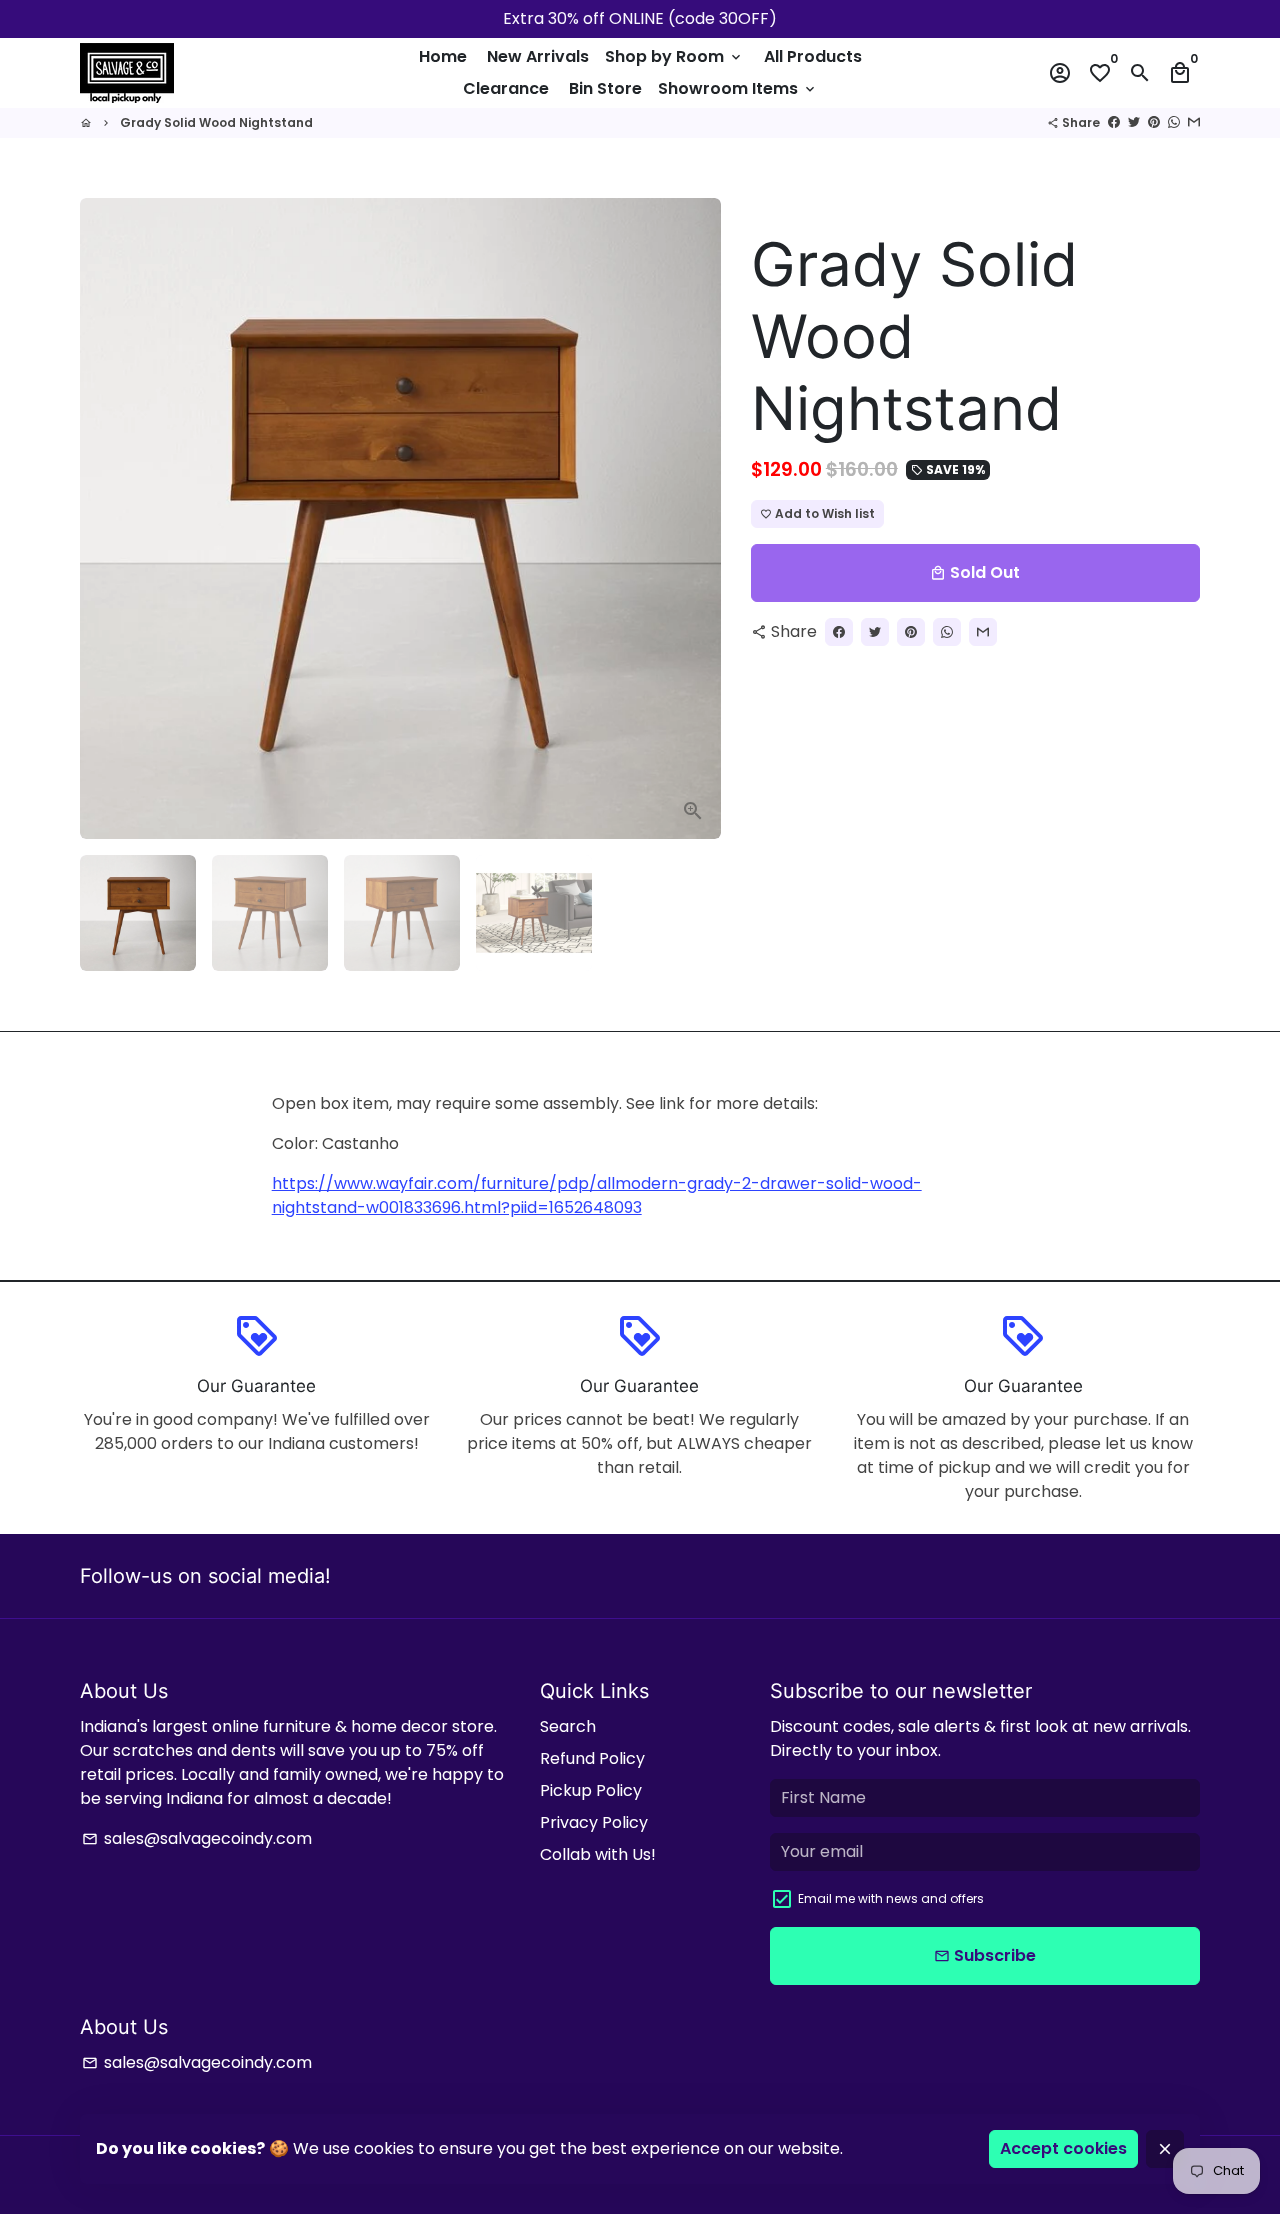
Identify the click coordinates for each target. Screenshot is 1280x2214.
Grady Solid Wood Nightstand (216, 122)
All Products (813, 56)
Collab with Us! (598, 1854)
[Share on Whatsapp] (1174, 122)
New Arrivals (538, 56)
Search (568, 1726)
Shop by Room (674, 56)
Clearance (506, 88)
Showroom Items (738, 88)
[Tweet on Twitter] (1134, 122)
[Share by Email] (1194, 122)
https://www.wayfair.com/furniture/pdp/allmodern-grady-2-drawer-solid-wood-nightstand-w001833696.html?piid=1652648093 (597, 1195)
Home (443, 56)
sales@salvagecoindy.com (197, 1838)
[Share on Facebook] (1114, 122)
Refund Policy (592, 1758)
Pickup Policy (591, 1790)
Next (694, 519)
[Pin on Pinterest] (1154, 122)
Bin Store (605, 88)
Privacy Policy (594, 1822)
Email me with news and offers (891, 1898)
